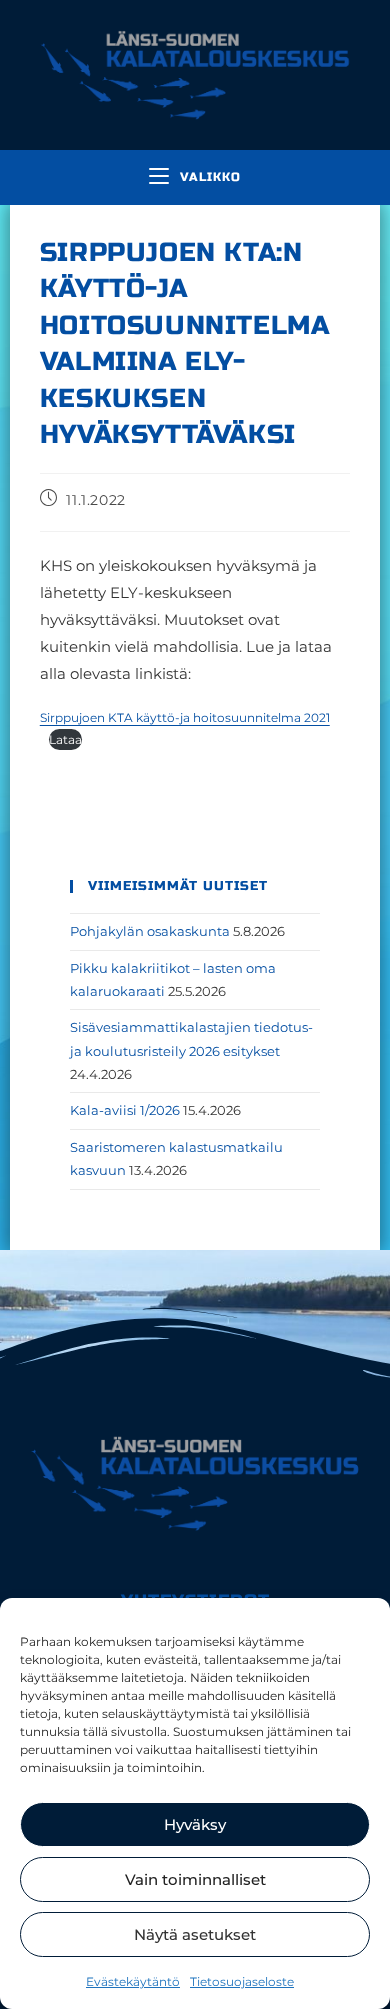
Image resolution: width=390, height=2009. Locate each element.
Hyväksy (195, 1824)
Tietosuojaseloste (242, 1981)
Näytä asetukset (195, 1934)
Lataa (65, 739)
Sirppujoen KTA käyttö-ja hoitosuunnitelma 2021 (185, 717)
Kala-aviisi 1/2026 (125, 1110)
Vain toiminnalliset (195, 1879)
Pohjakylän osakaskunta (150, 931)
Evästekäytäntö (133, 1981)
